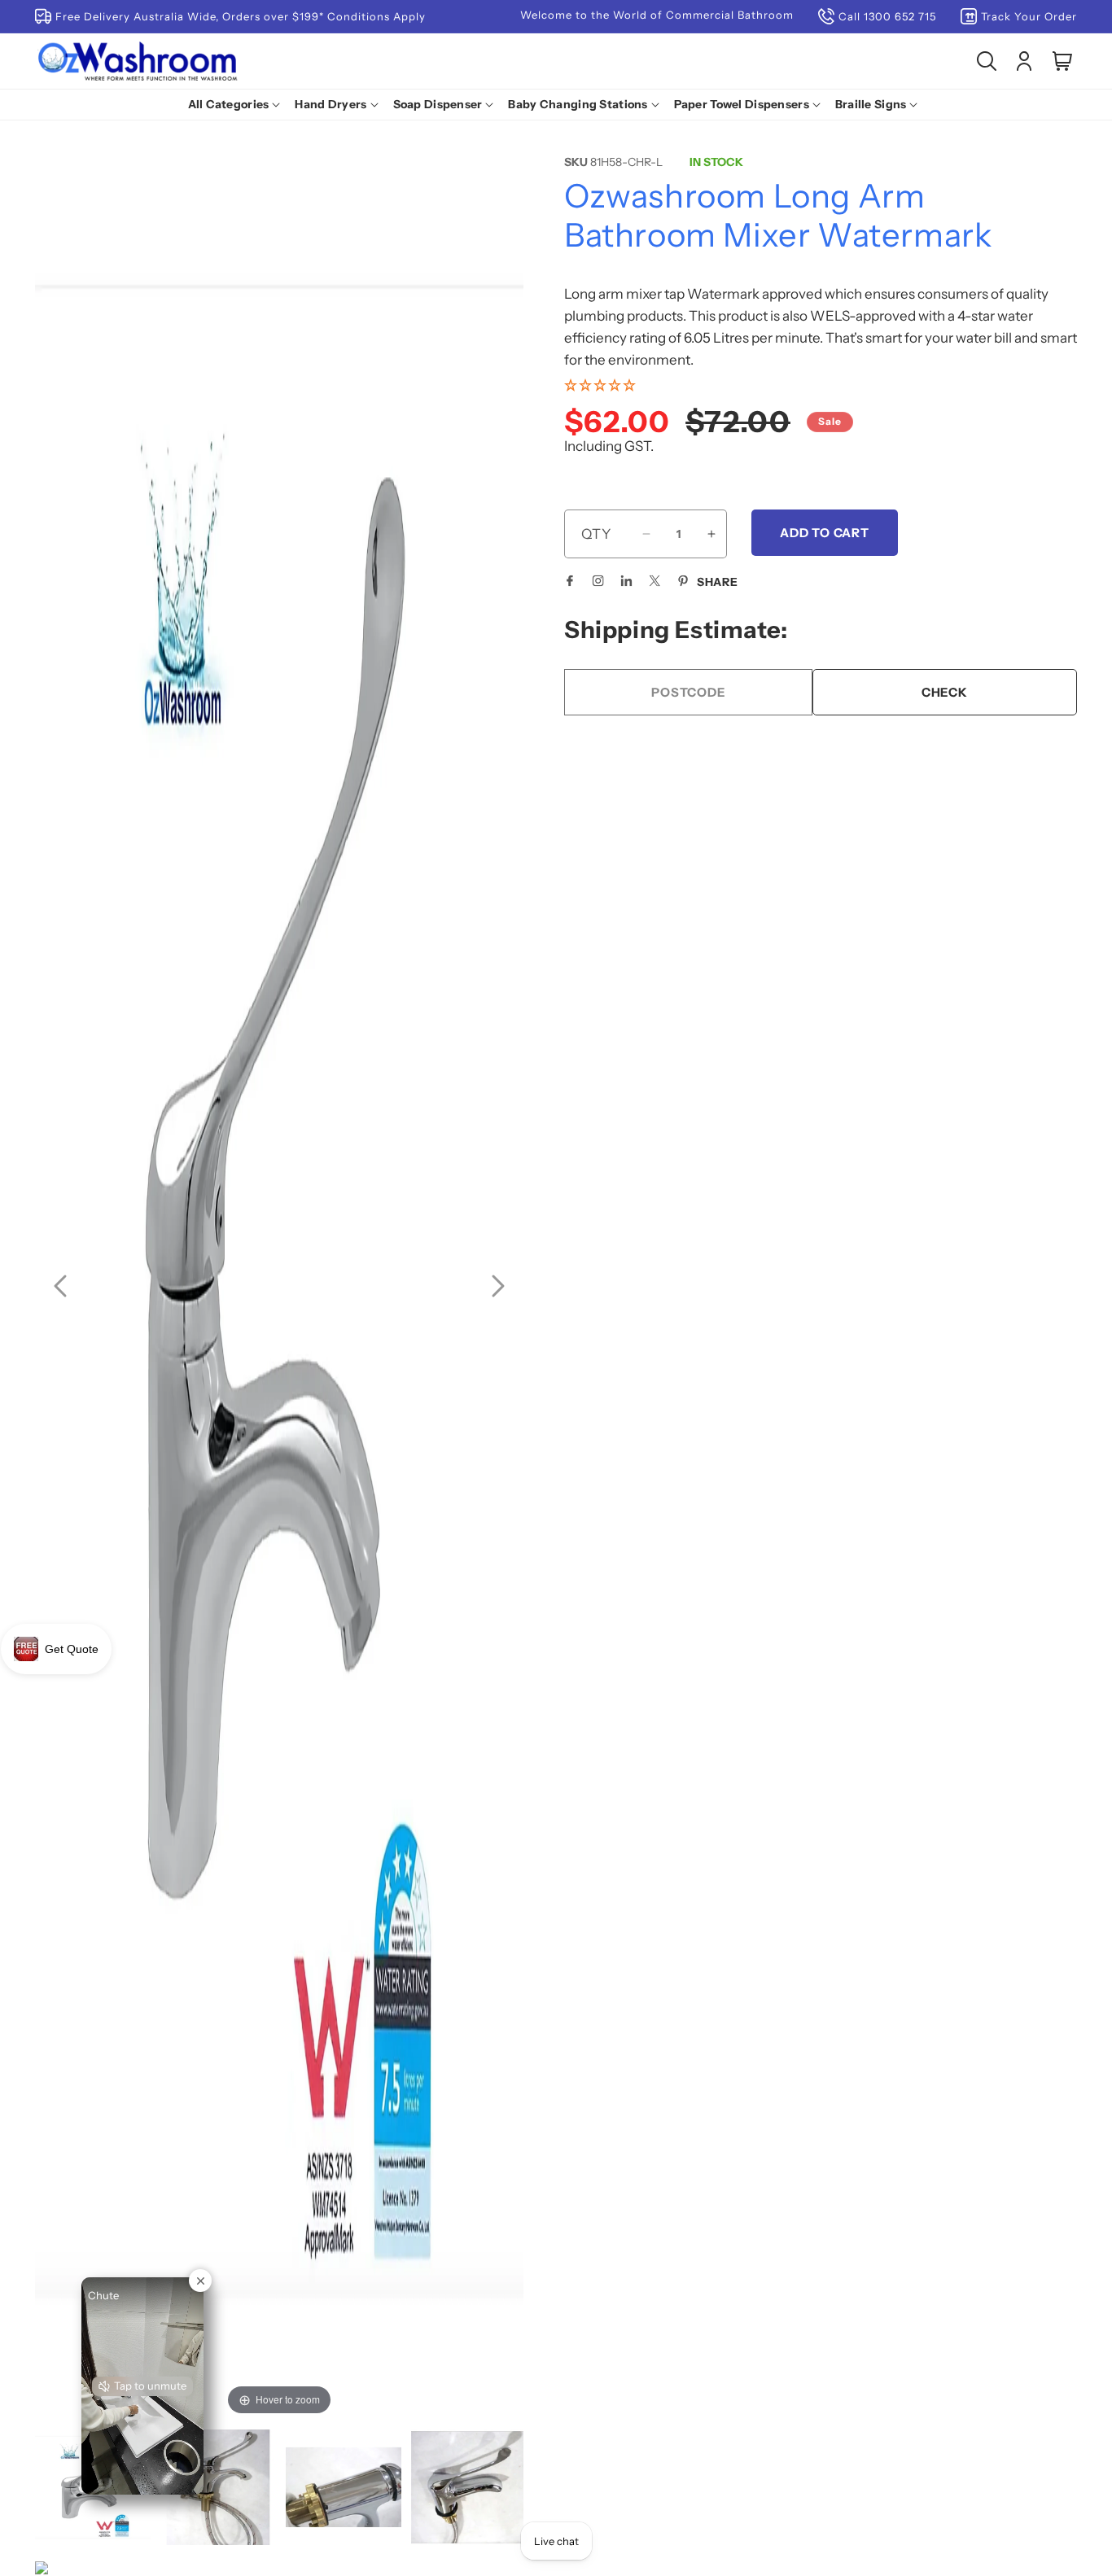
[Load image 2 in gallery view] (218, 2487)
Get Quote (72, 1649)
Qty (596, 534)
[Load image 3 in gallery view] (344, 2487)
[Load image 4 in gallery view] (469, 2487)
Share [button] (718, 582)
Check (945, 692)
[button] (238, 104)
